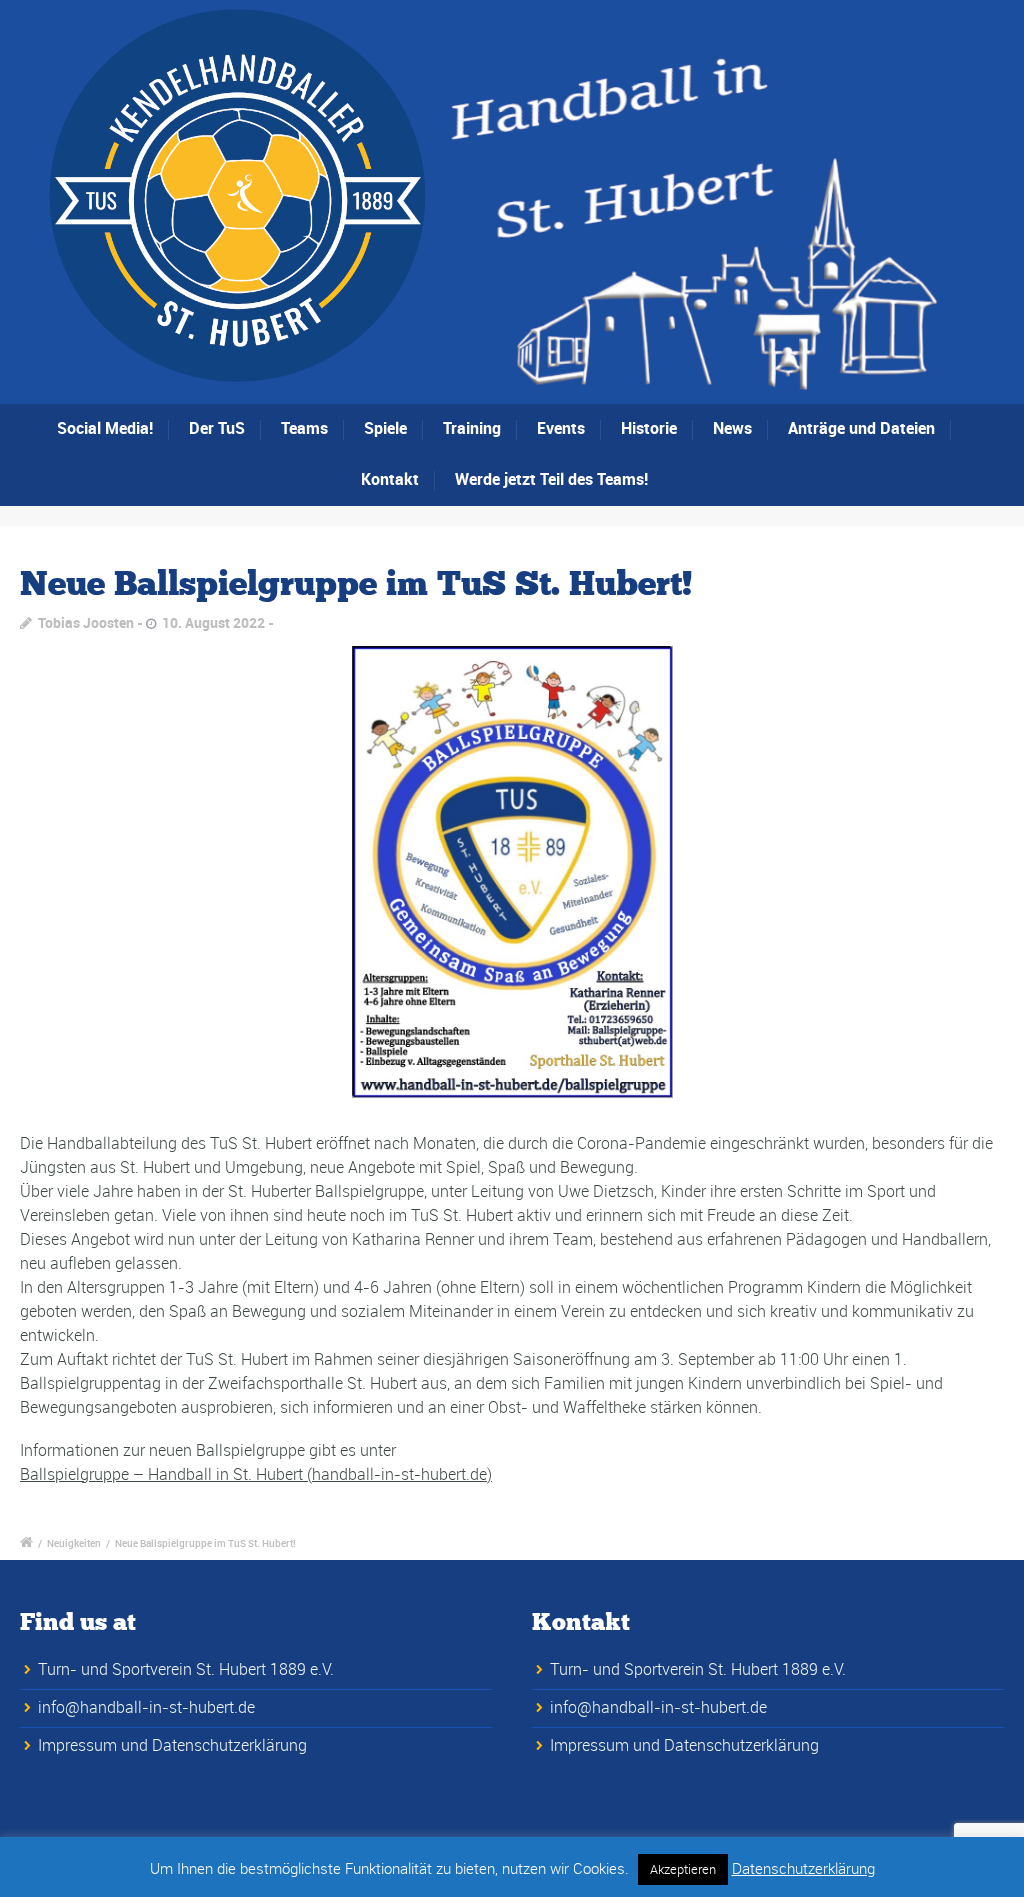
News (732, 428)
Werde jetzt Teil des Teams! (551, 479)
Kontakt (390, 479)
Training (472, 428)
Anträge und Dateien (861, 428)
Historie (649, 428)
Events (561, 428)
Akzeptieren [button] (683, 1869)
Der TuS (217, 428)
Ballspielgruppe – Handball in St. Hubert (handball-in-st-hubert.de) (256, 1474)
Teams (304, 428)
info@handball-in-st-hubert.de (146, 1707)
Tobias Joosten (86, 622)
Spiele (385, 428)
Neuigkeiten (74, 1543)
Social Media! (105, 428)
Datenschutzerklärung (803, 1868)
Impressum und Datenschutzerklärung (172, 1745)
